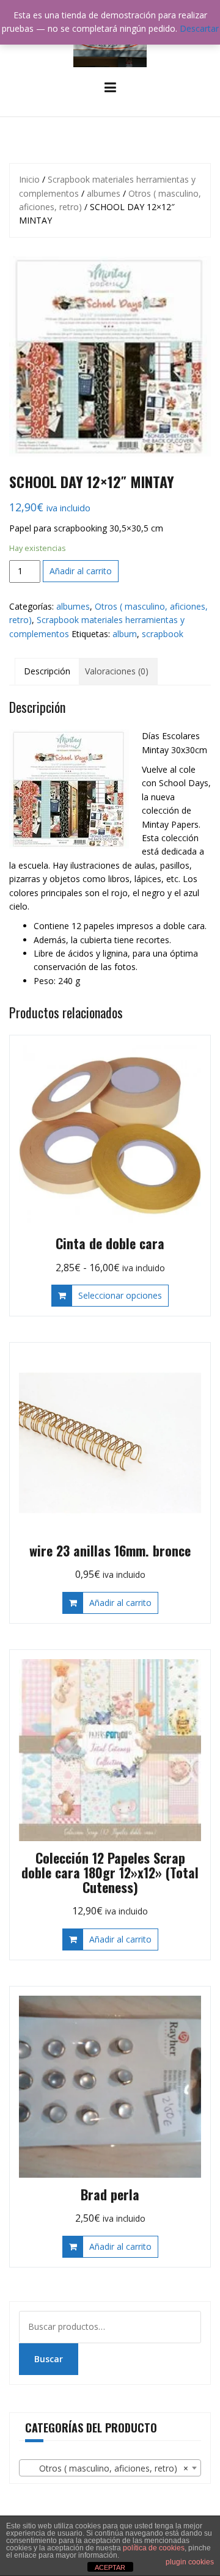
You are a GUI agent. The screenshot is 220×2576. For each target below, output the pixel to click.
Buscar (49, 2359)
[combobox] (110, 2468)
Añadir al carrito (81, 571)
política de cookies (154, 2548)
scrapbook (163, 634)
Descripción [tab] (47, 671)
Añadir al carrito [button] (120, 1603)
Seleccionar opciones (120, 1295)
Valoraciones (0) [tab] (117, 671)
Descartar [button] (199, 28)
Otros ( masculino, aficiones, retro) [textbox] (106, 2468)
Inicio (29, 179)
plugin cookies (190, 2562)
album (125, 634)
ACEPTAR (110, 2567)
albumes (104, 193)
